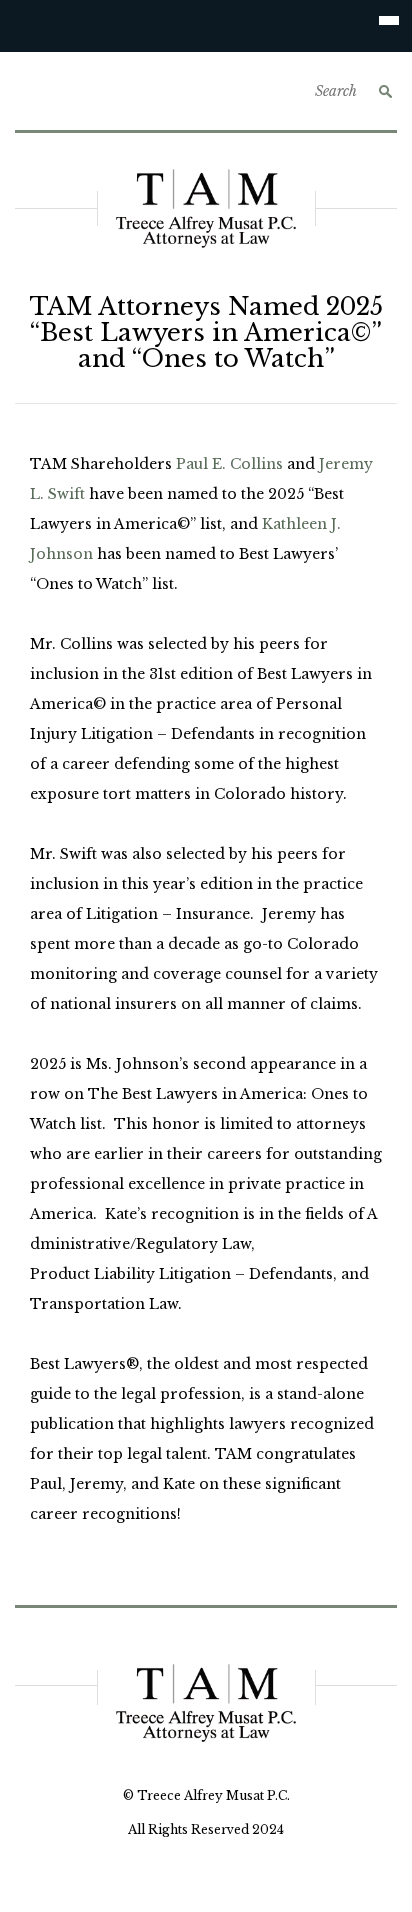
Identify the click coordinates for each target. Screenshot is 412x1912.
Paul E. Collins (229, 464)
